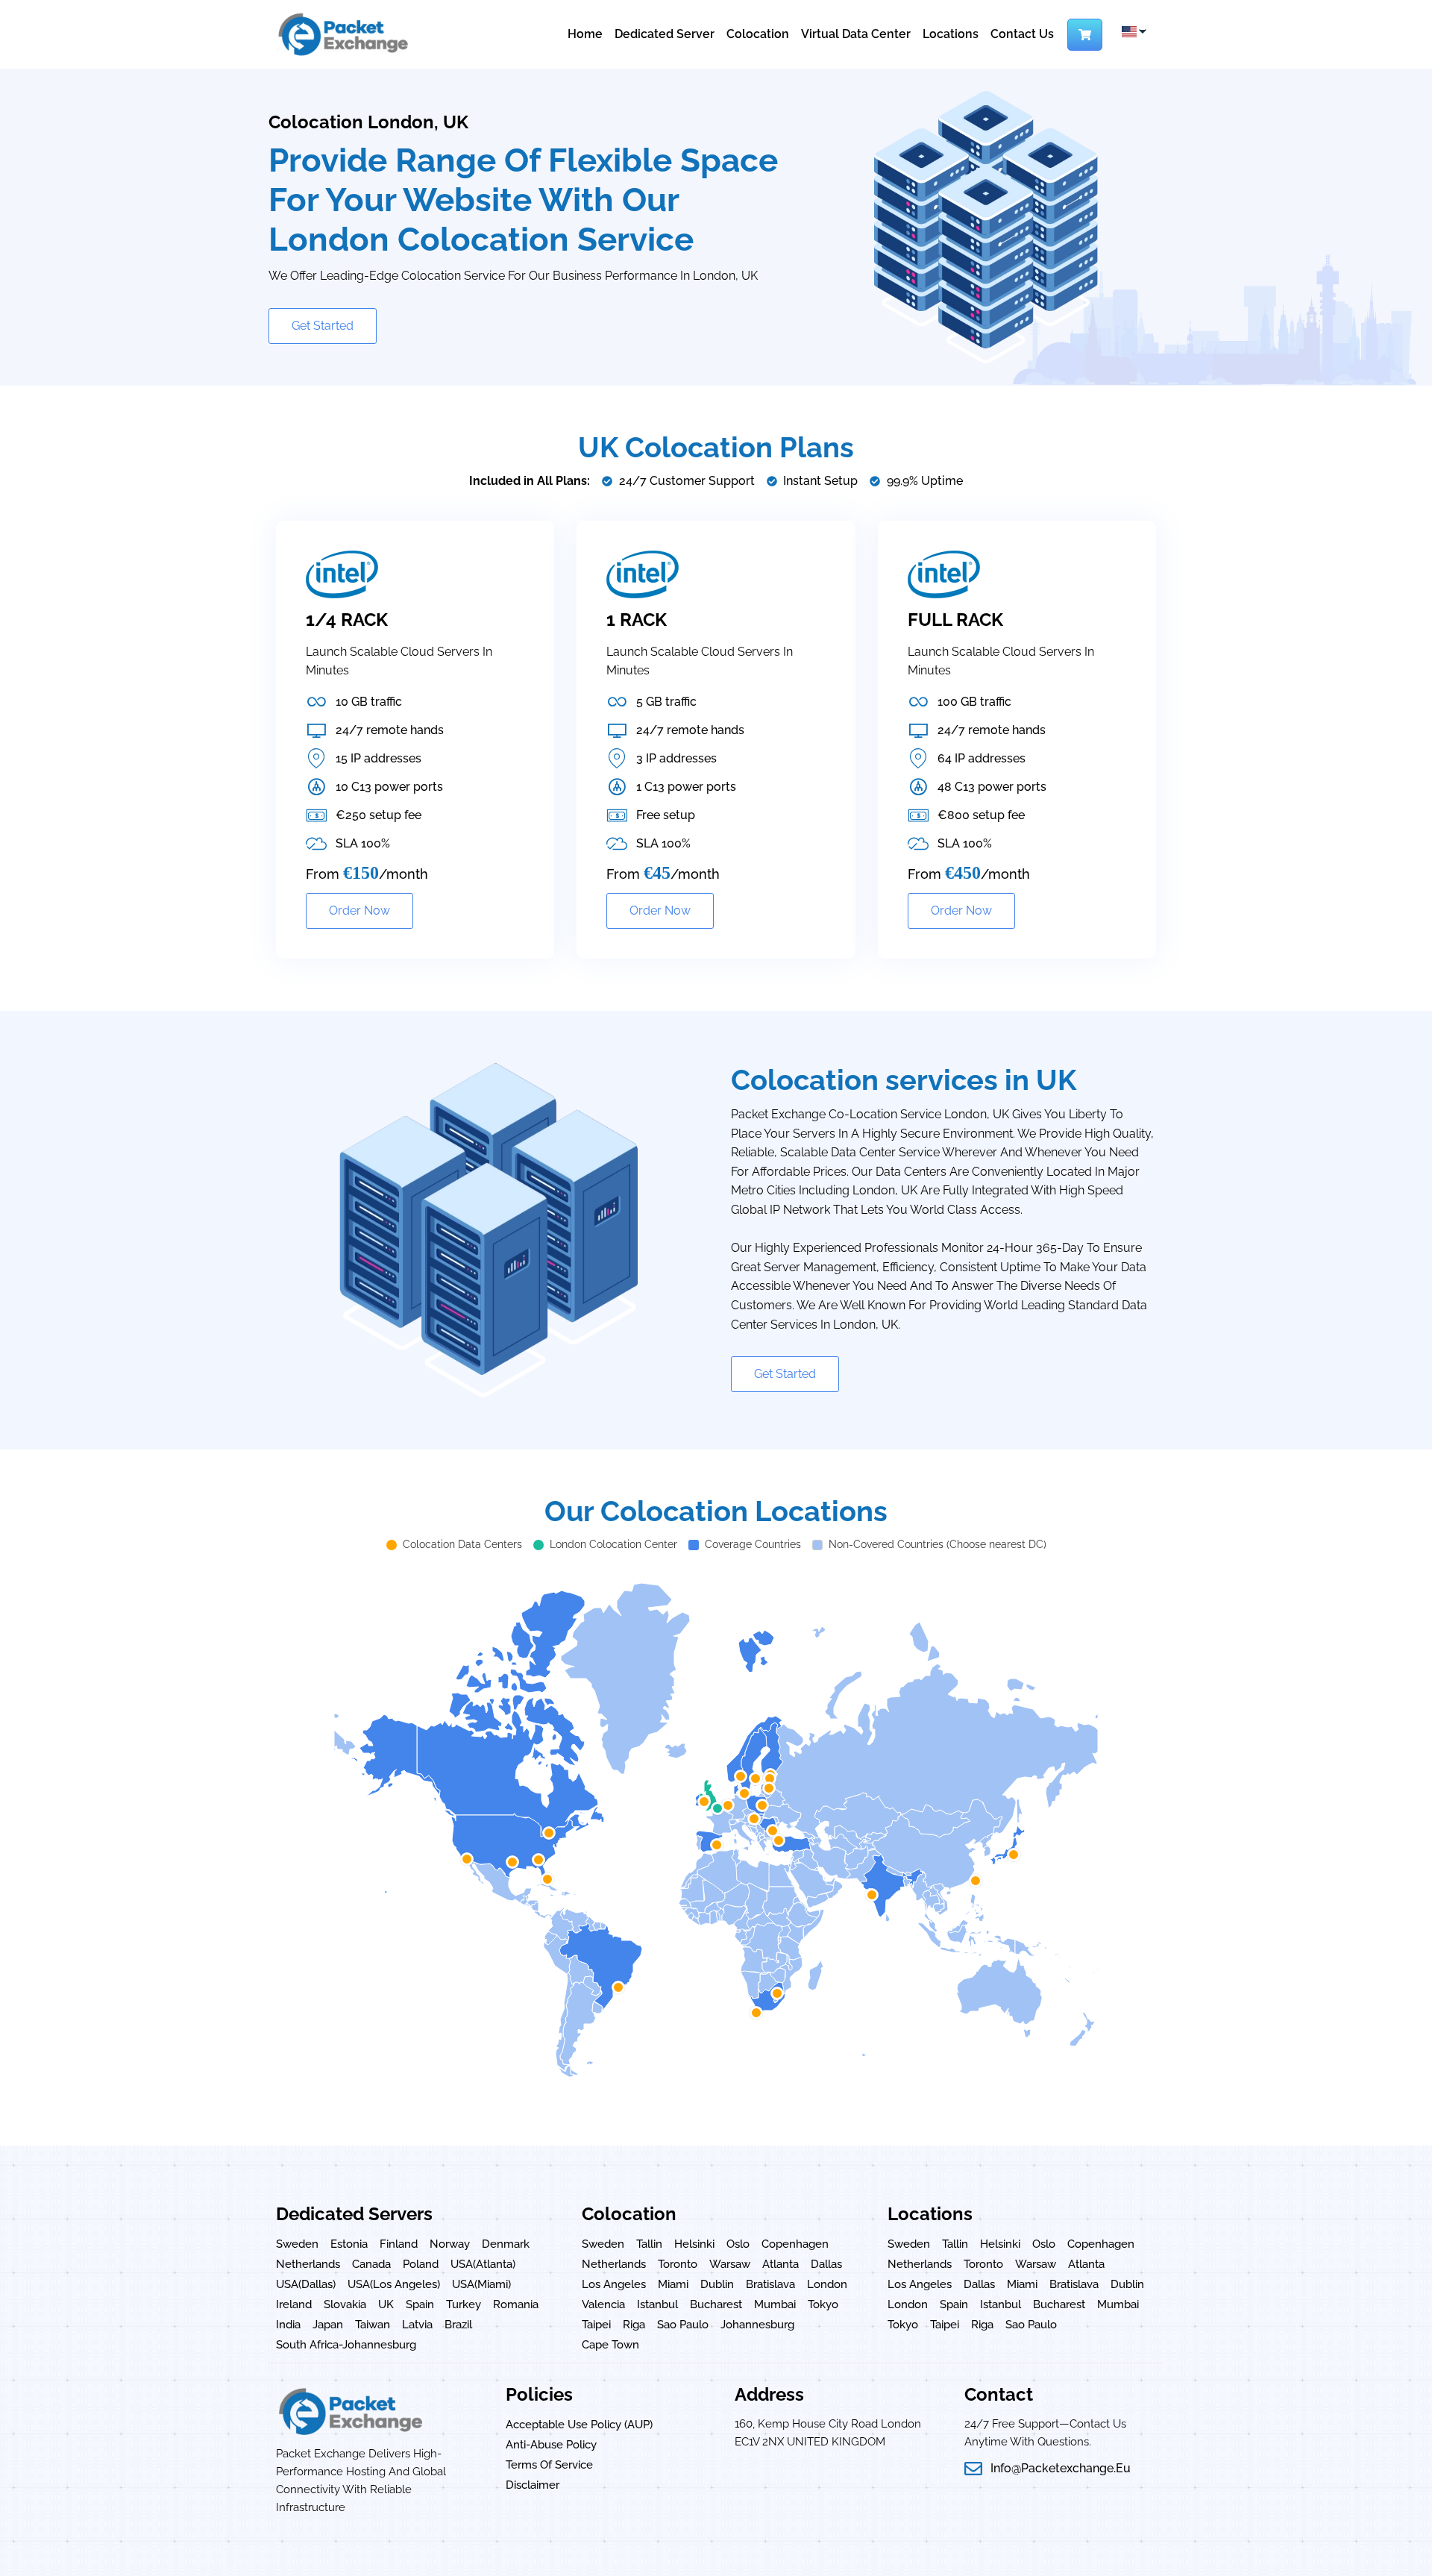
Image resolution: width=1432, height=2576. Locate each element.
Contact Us (1022, 34)
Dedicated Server (665, 34)
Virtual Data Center (856, 34)
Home (585, 34)
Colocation (758, 34)
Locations (951, 34)
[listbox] (1133, 32)
